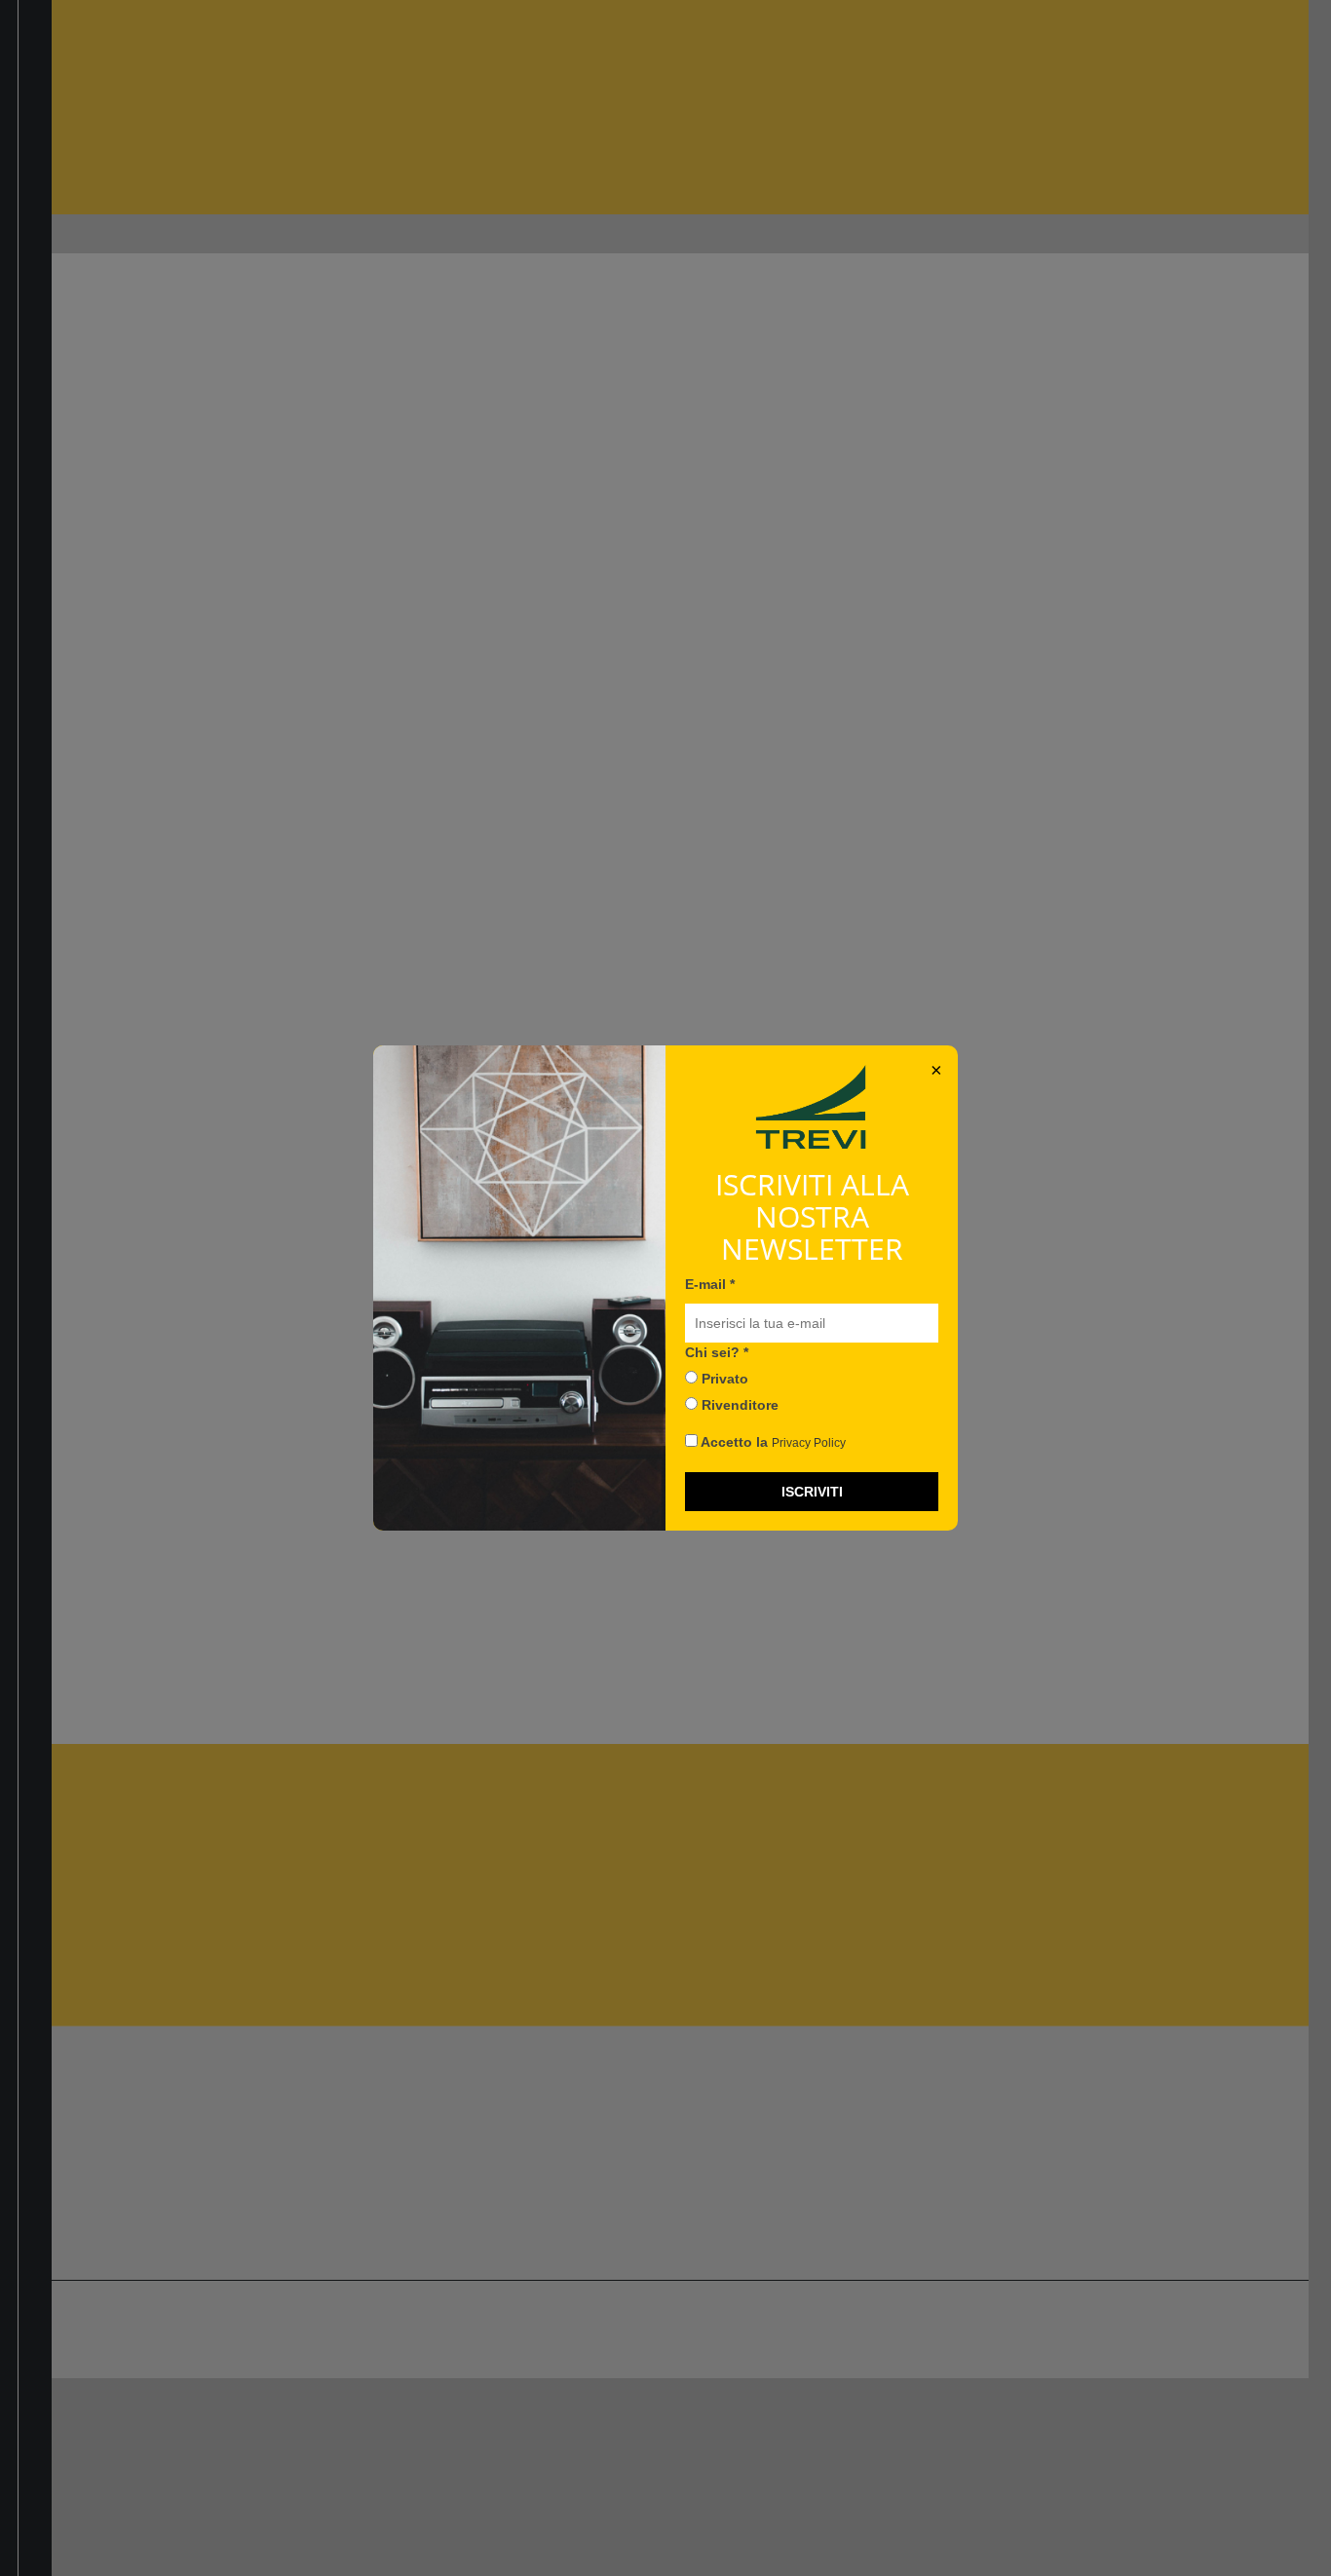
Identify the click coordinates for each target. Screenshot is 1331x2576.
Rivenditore (738, 1405)
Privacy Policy (809, 1443)
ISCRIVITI (812, 1492)
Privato (723, 1379)
